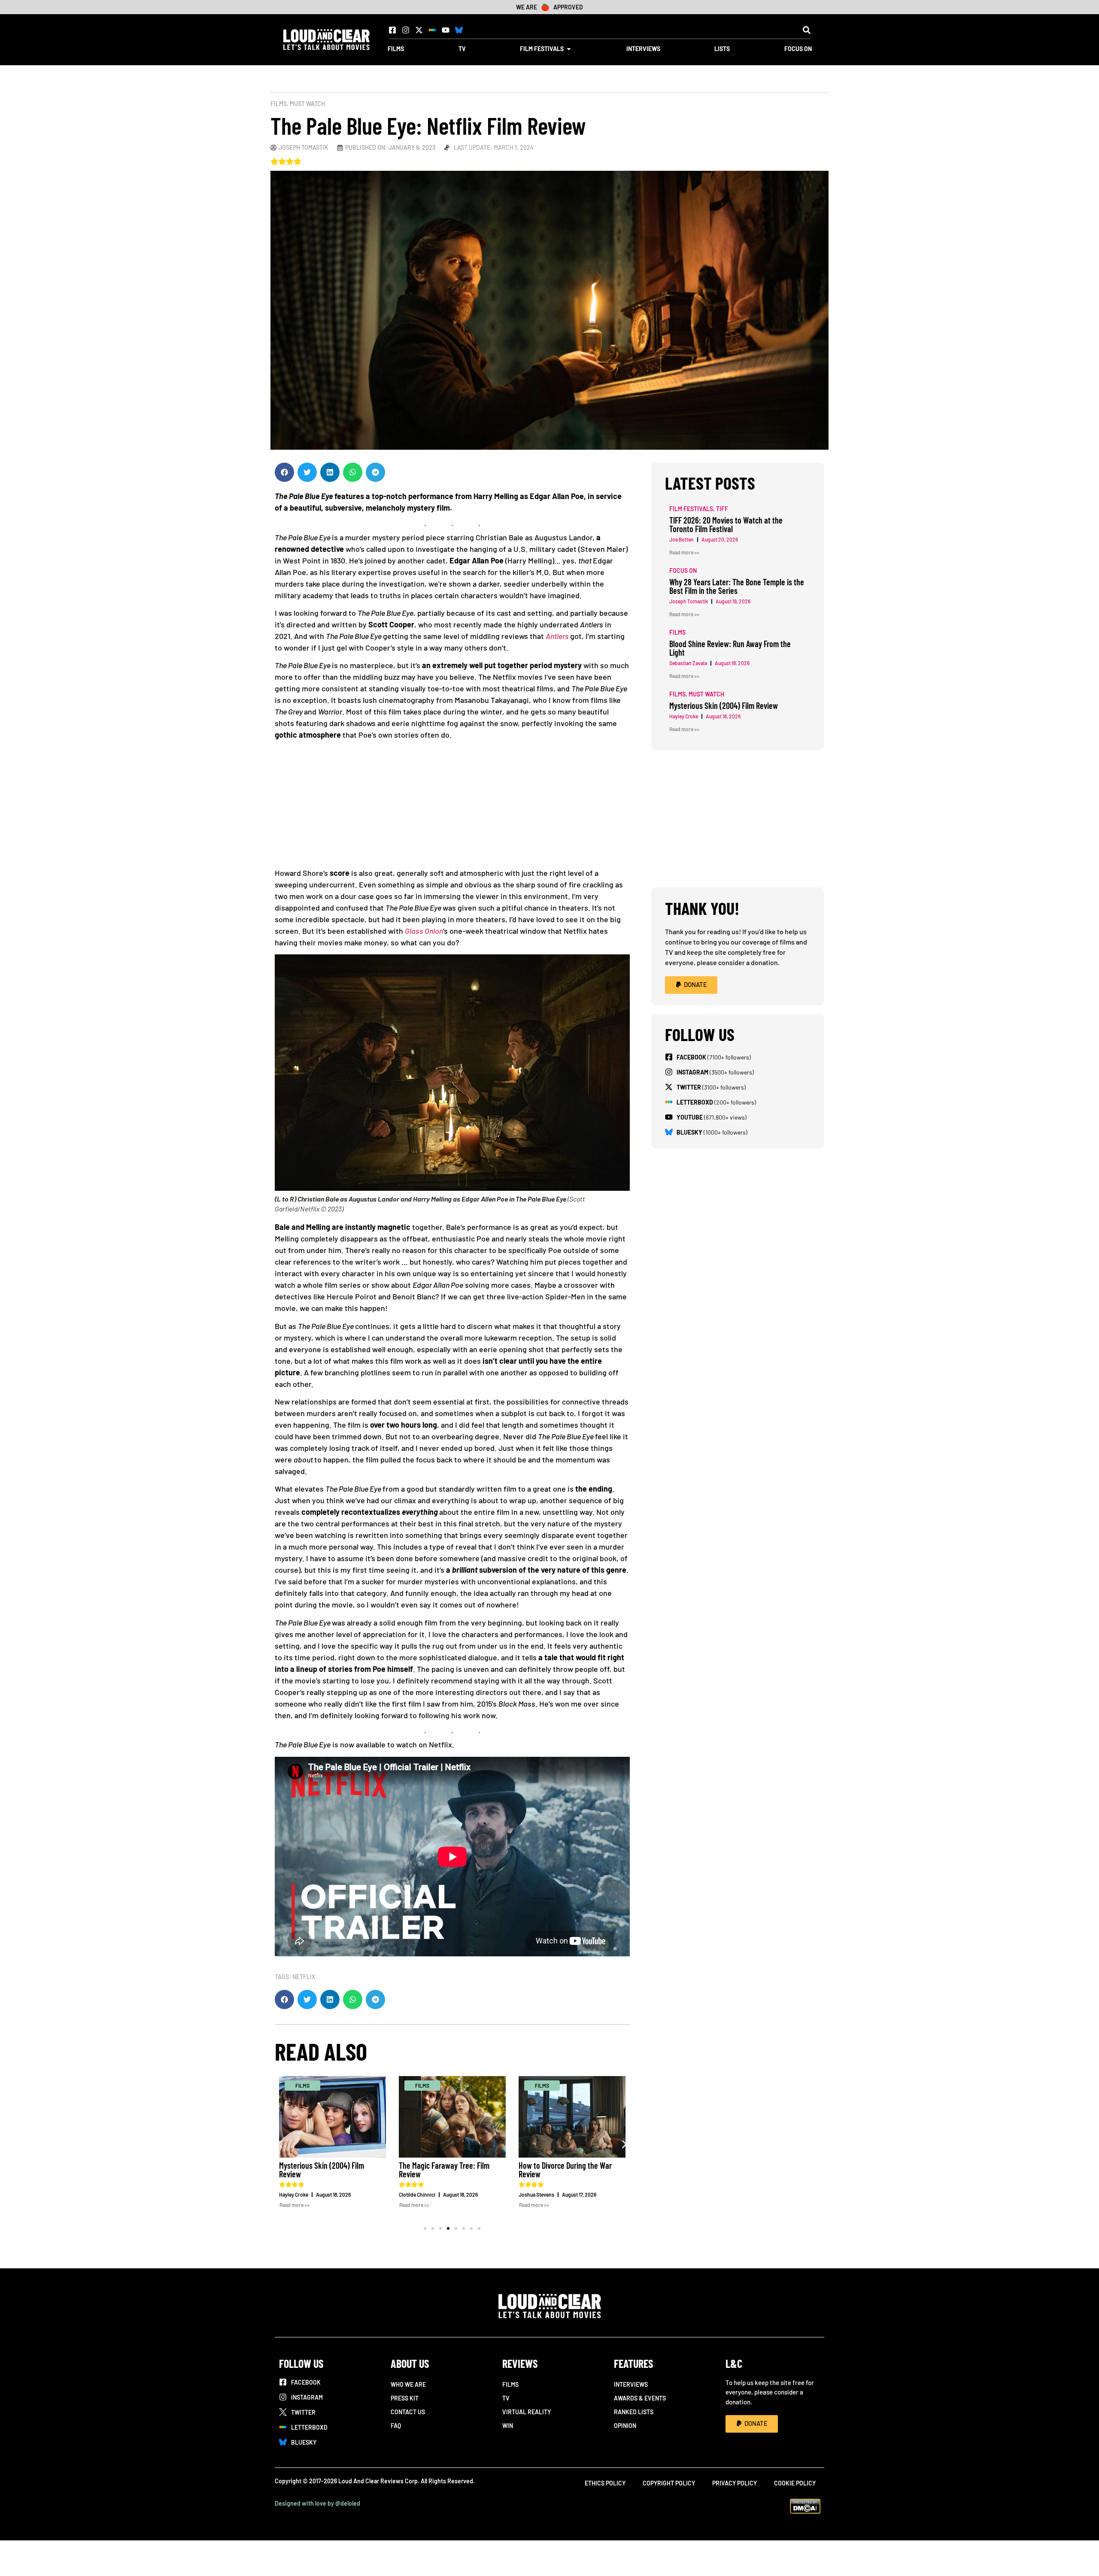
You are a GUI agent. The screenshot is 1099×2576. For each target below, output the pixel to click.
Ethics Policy (605, 2483)
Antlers (557, 636)
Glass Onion (424, 931)
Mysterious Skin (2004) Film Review (724, 705)
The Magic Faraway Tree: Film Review (341, 2170)
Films (279, 104)
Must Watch (307, 104)
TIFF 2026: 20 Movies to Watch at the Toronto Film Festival (726, 524)
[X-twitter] (419, 30)
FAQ (396, 2426)
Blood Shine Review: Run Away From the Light (730, 648)
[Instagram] (406, 30)
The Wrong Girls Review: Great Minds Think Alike (581, 2170)
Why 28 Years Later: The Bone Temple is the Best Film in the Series (737, 586)
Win (508, 2426)
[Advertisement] (457, 807)
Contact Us (408, 2412)
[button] (806, 30)
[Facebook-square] (392, 30)
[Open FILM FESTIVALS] (569, 49)
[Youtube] (446, 30)
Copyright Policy (669, 2483)
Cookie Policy (795, 2483)
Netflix (304, 1977)
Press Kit (405, 2398)
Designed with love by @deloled (317, 2503)
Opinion (625, 2426)
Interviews (631, 2384)
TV (506, 2398)
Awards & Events (640, 2398)
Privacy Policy (735, 2483)
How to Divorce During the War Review (462, 2170)
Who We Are (408, 2384)
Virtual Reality (527, 2412)
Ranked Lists (634, 2412)
